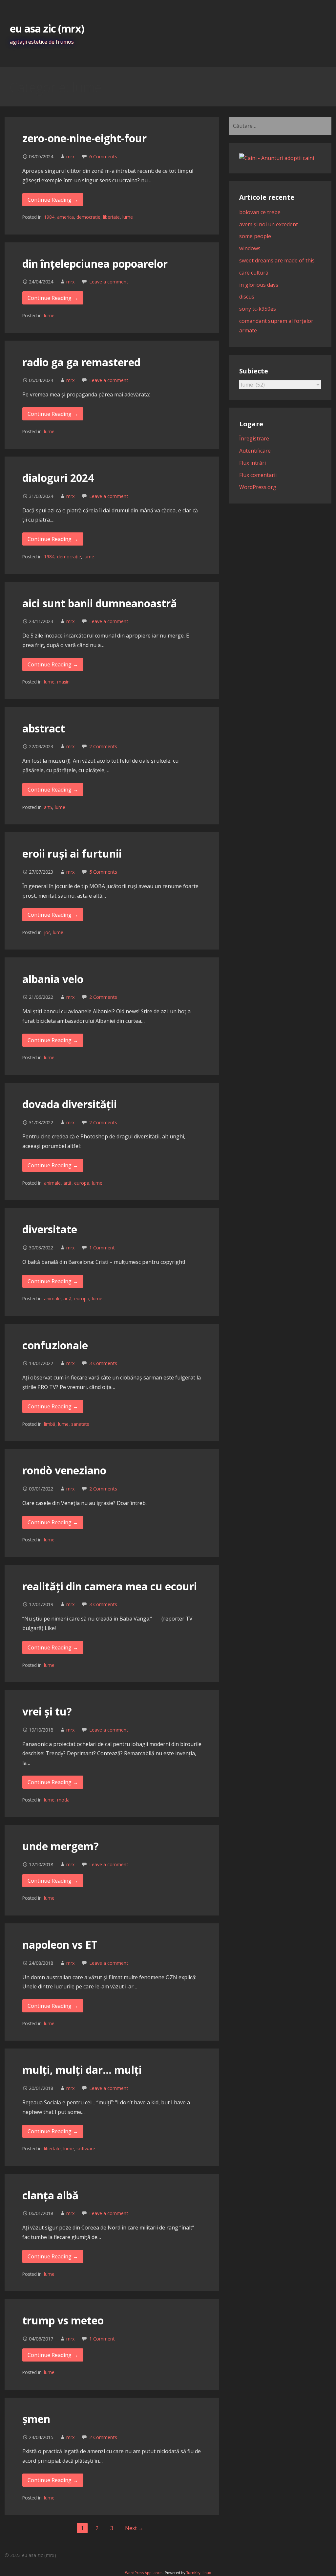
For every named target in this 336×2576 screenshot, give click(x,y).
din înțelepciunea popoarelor (95, 264)
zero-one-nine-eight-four (84, 138)
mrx (71, 157)
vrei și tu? (47, 1711)
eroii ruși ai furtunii (72, 853)
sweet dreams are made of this (277, 260)
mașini (64, 682)
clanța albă (50, 2195)
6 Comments (103, 157)
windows (250, 248)
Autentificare (255, 451)
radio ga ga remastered (81, 362)
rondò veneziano (64, 1470)
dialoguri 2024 (58, 478)
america (65, 217)
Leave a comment (109, 282)
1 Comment (102, 1248)
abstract (44, 728)
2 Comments (103, 746)
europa (82, 1183)
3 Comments (103, 1363)
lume (128, 217)
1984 (49, 217)
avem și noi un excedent (269, 224)
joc (47, 932)
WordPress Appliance (143, 2573)
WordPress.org (258, 487)
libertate (111, 217)
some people (255, 236)
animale (52, 1183)
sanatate (80, 1424)
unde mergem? (61, 1846)
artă (48, 807)
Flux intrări (252, 463)
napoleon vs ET (60, 1945)
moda (63, 1800)
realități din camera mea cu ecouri (110, 1586)
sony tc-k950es (258, 309)
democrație (88, 217)
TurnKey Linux (199, 2573)
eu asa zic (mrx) (47, 28)
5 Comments (103, 872)
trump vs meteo (63, 2320)
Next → (134, 2528)
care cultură (254, 273)
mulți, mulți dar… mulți (82, 2070)
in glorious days (259, 285)
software (86, 2149)
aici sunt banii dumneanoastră (100, 603)
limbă (50, 1424)
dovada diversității (70, 1104)
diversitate (50, 1229)
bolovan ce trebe (260, 212)
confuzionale (55, 1345)
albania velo (53, 979)
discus (247, 297)
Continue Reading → (53, 200)
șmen (36, 2419)
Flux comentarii (258, 475)
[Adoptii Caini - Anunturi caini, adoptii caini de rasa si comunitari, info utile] (277, 158)
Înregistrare (254, 438)
